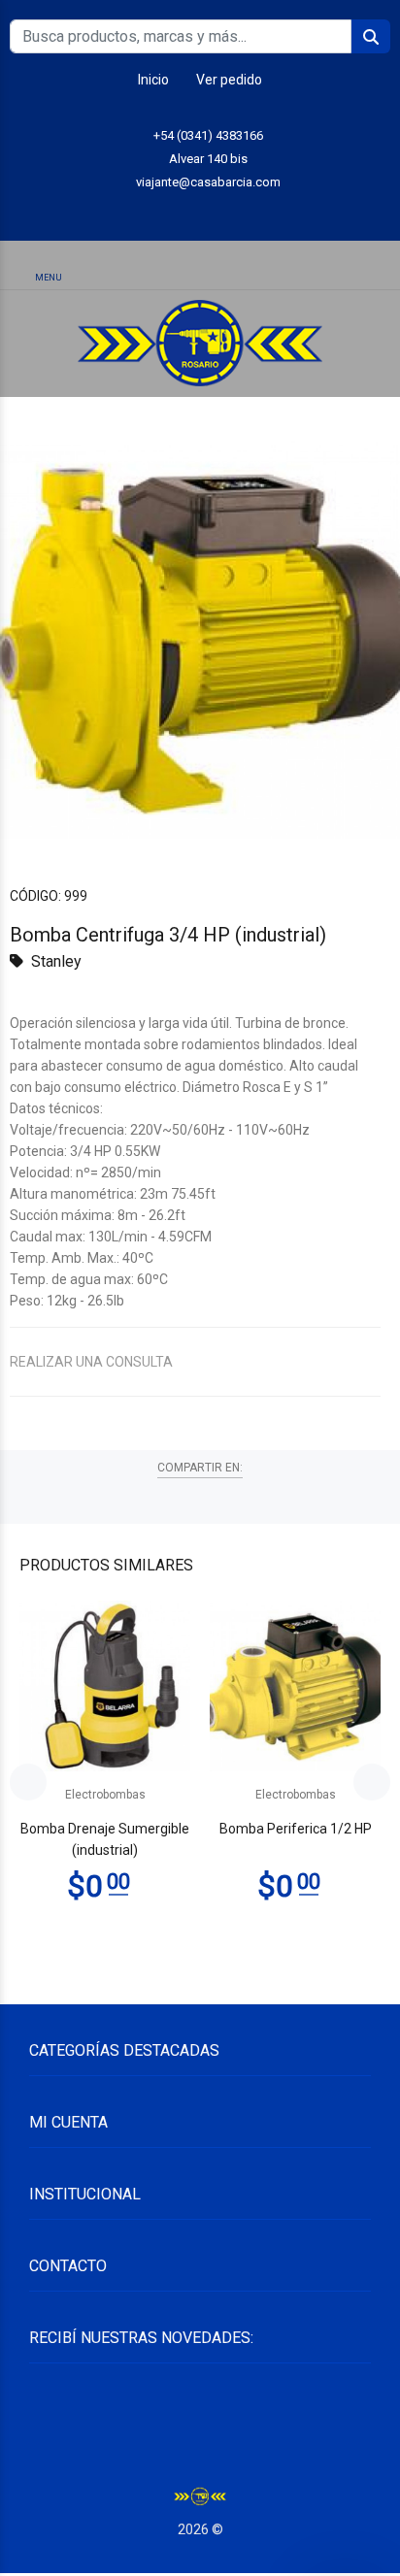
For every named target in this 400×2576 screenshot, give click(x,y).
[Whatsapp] (157, 212)
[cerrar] (380, 268)
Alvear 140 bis (208, 159)
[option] (200, 639)
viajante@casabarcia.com (208, 182)
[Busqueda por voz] (122, 267)
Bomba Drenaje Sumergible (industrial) (105, 1839)
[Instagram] (200, 212)
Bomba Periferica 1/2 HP (296, 1829)
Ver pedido (229, 80)
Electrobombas (105, 1795)
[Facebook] (244, 212)
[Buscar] (199, 266)
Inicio (153, 80)
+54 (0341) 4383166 (208, 135)
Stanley (56, 961)
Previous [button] (28, 1782)
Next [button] (372, 1782)
